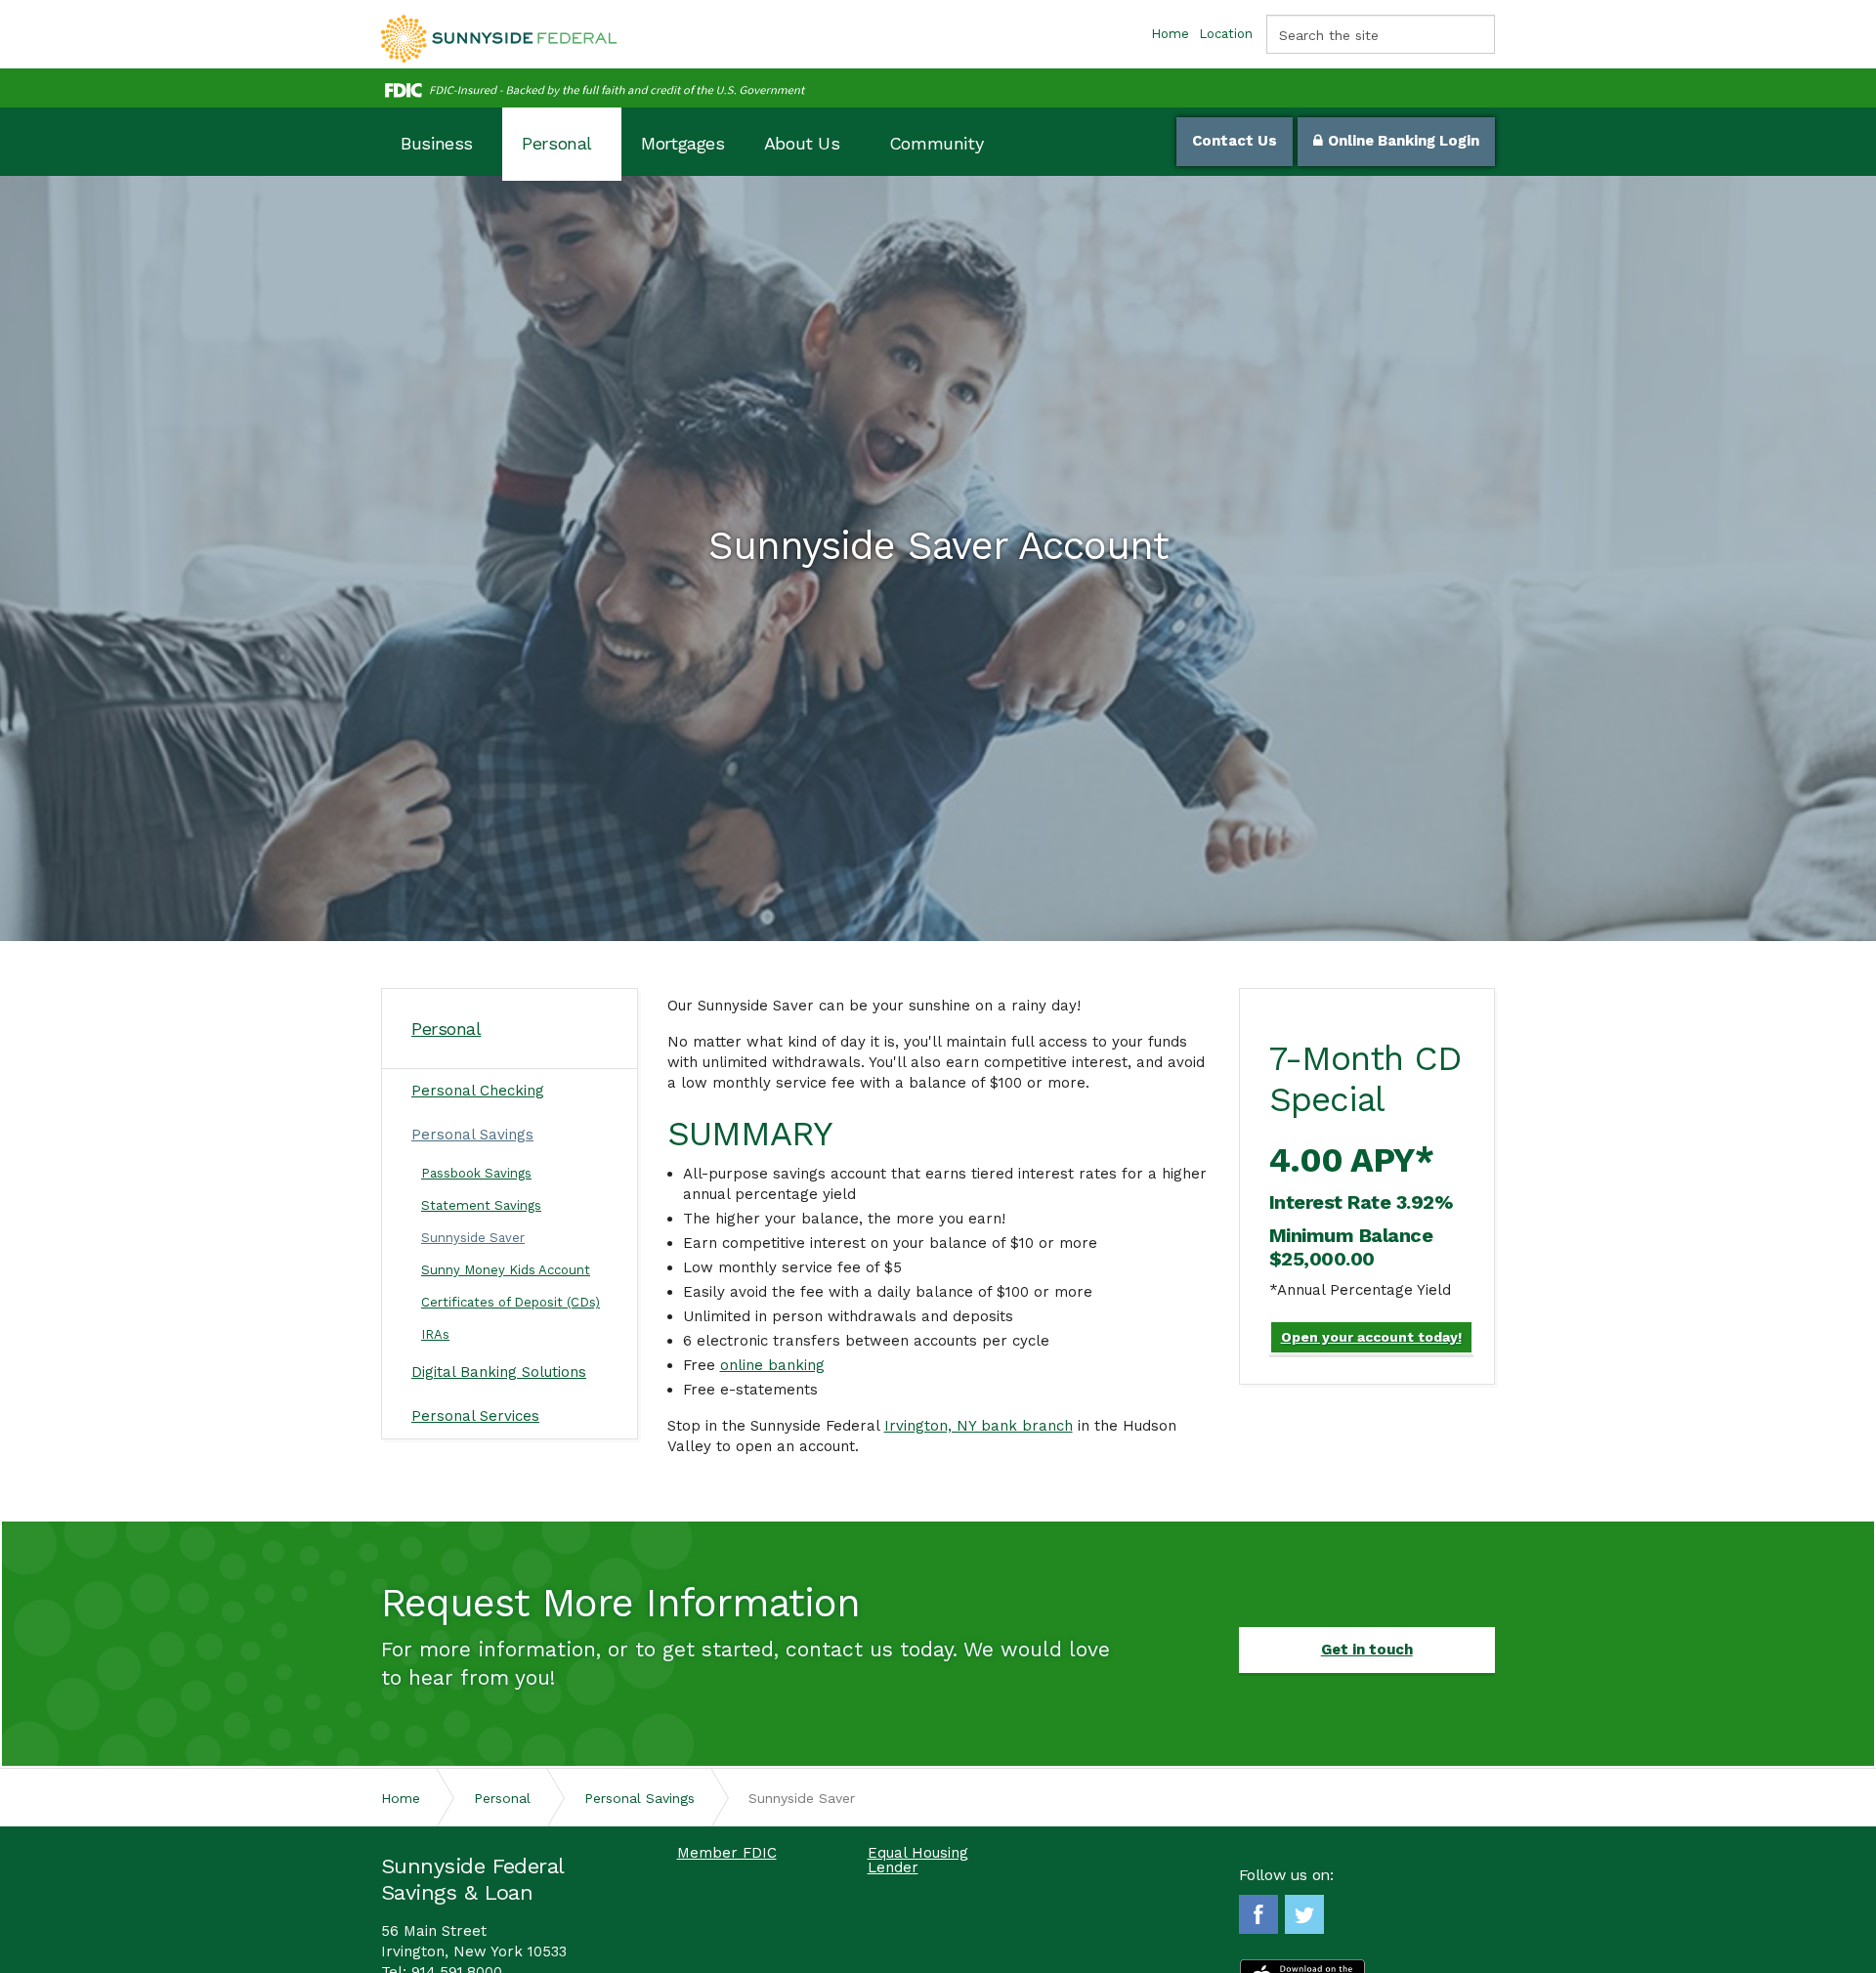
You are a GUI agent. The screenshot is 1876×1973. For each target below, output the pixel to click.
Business (437, 143)
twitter (1304, 1914)
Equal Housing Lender (918, 1861)
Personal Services (475, 1416)
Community (937, 143)
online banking (772, 1365)
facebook (1258, 1914)
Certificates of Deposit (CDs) (511, 1302)
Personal (557, 143)
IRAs (435, 1334)
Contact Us (1235, 141)
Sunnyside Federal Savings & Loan (499, 39)
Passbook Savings (476, 1173)
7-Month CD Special (1365, 1079)
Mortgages (683, 143)
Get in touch (1367, 1650)
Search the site (1329, 35)
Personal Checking (478, 1091)
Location (1226, 34)
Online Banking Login (1404, 141)
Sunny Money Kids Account (506, 1270)
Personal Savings (472, 1135)
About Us (802, 143)
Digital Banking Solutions (499, 1372)
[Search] (1475, 34)
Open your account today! (1371, 1337)
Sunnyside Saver (473, 1238)
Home (1170, 34)
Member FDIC (727, 1853)
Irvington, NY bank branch (979, 1426)
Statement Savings (481, 1205)
